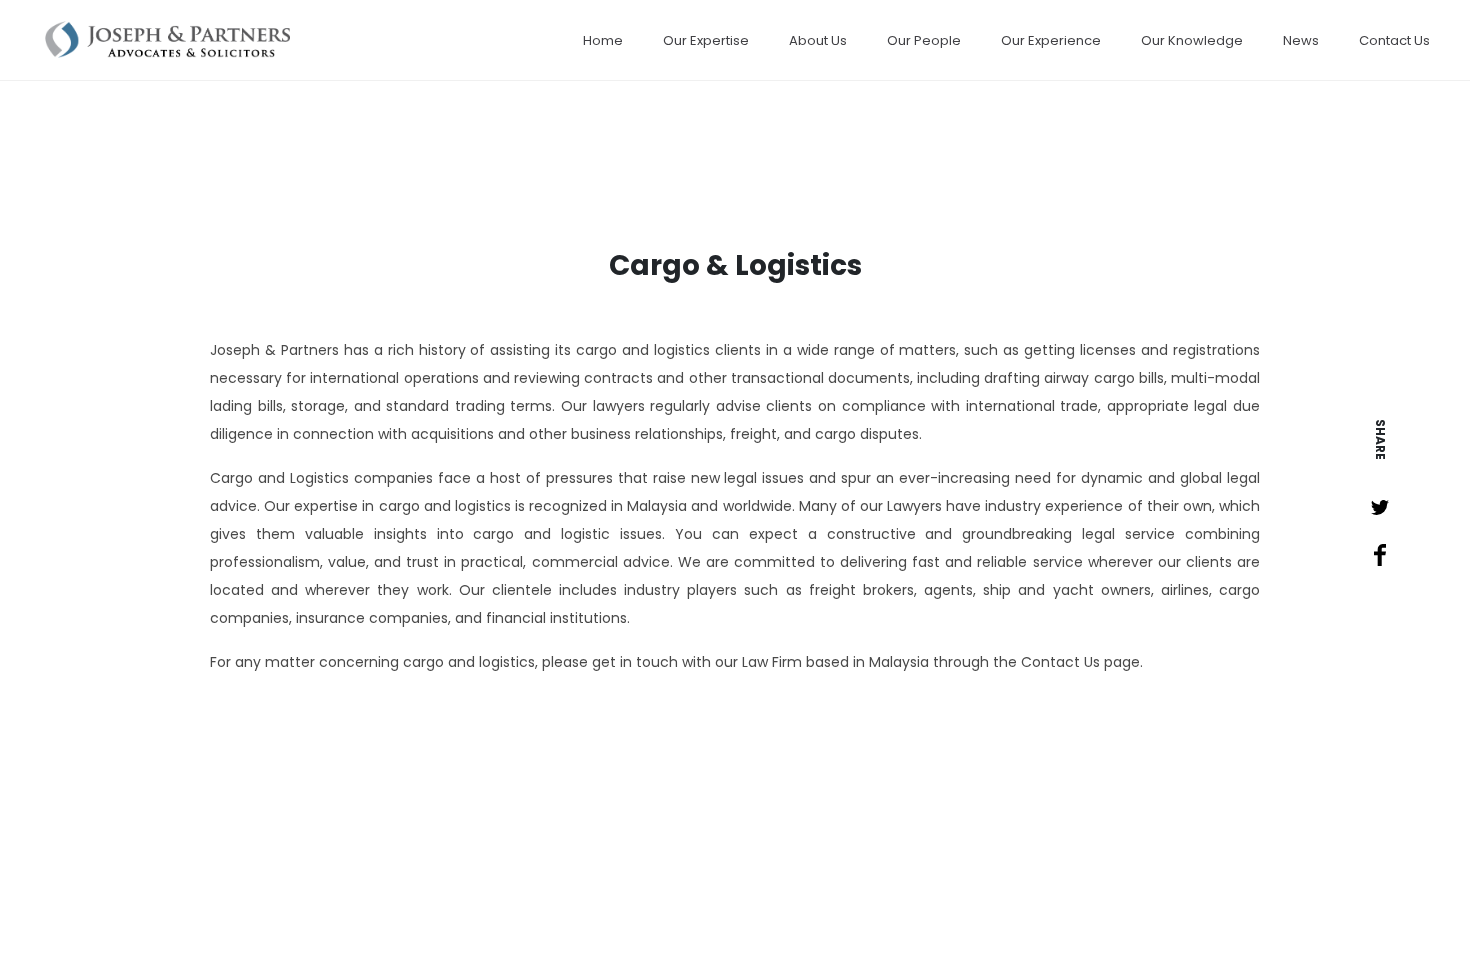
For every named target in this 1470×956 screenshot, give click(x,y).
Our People (924, 40)
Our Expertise (706, 40)
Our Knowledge (1192, 40)
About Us (818, 40)
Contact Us (1394, 40)
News (1301, 40)
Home (603, 40)
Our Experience (1051, 40)
